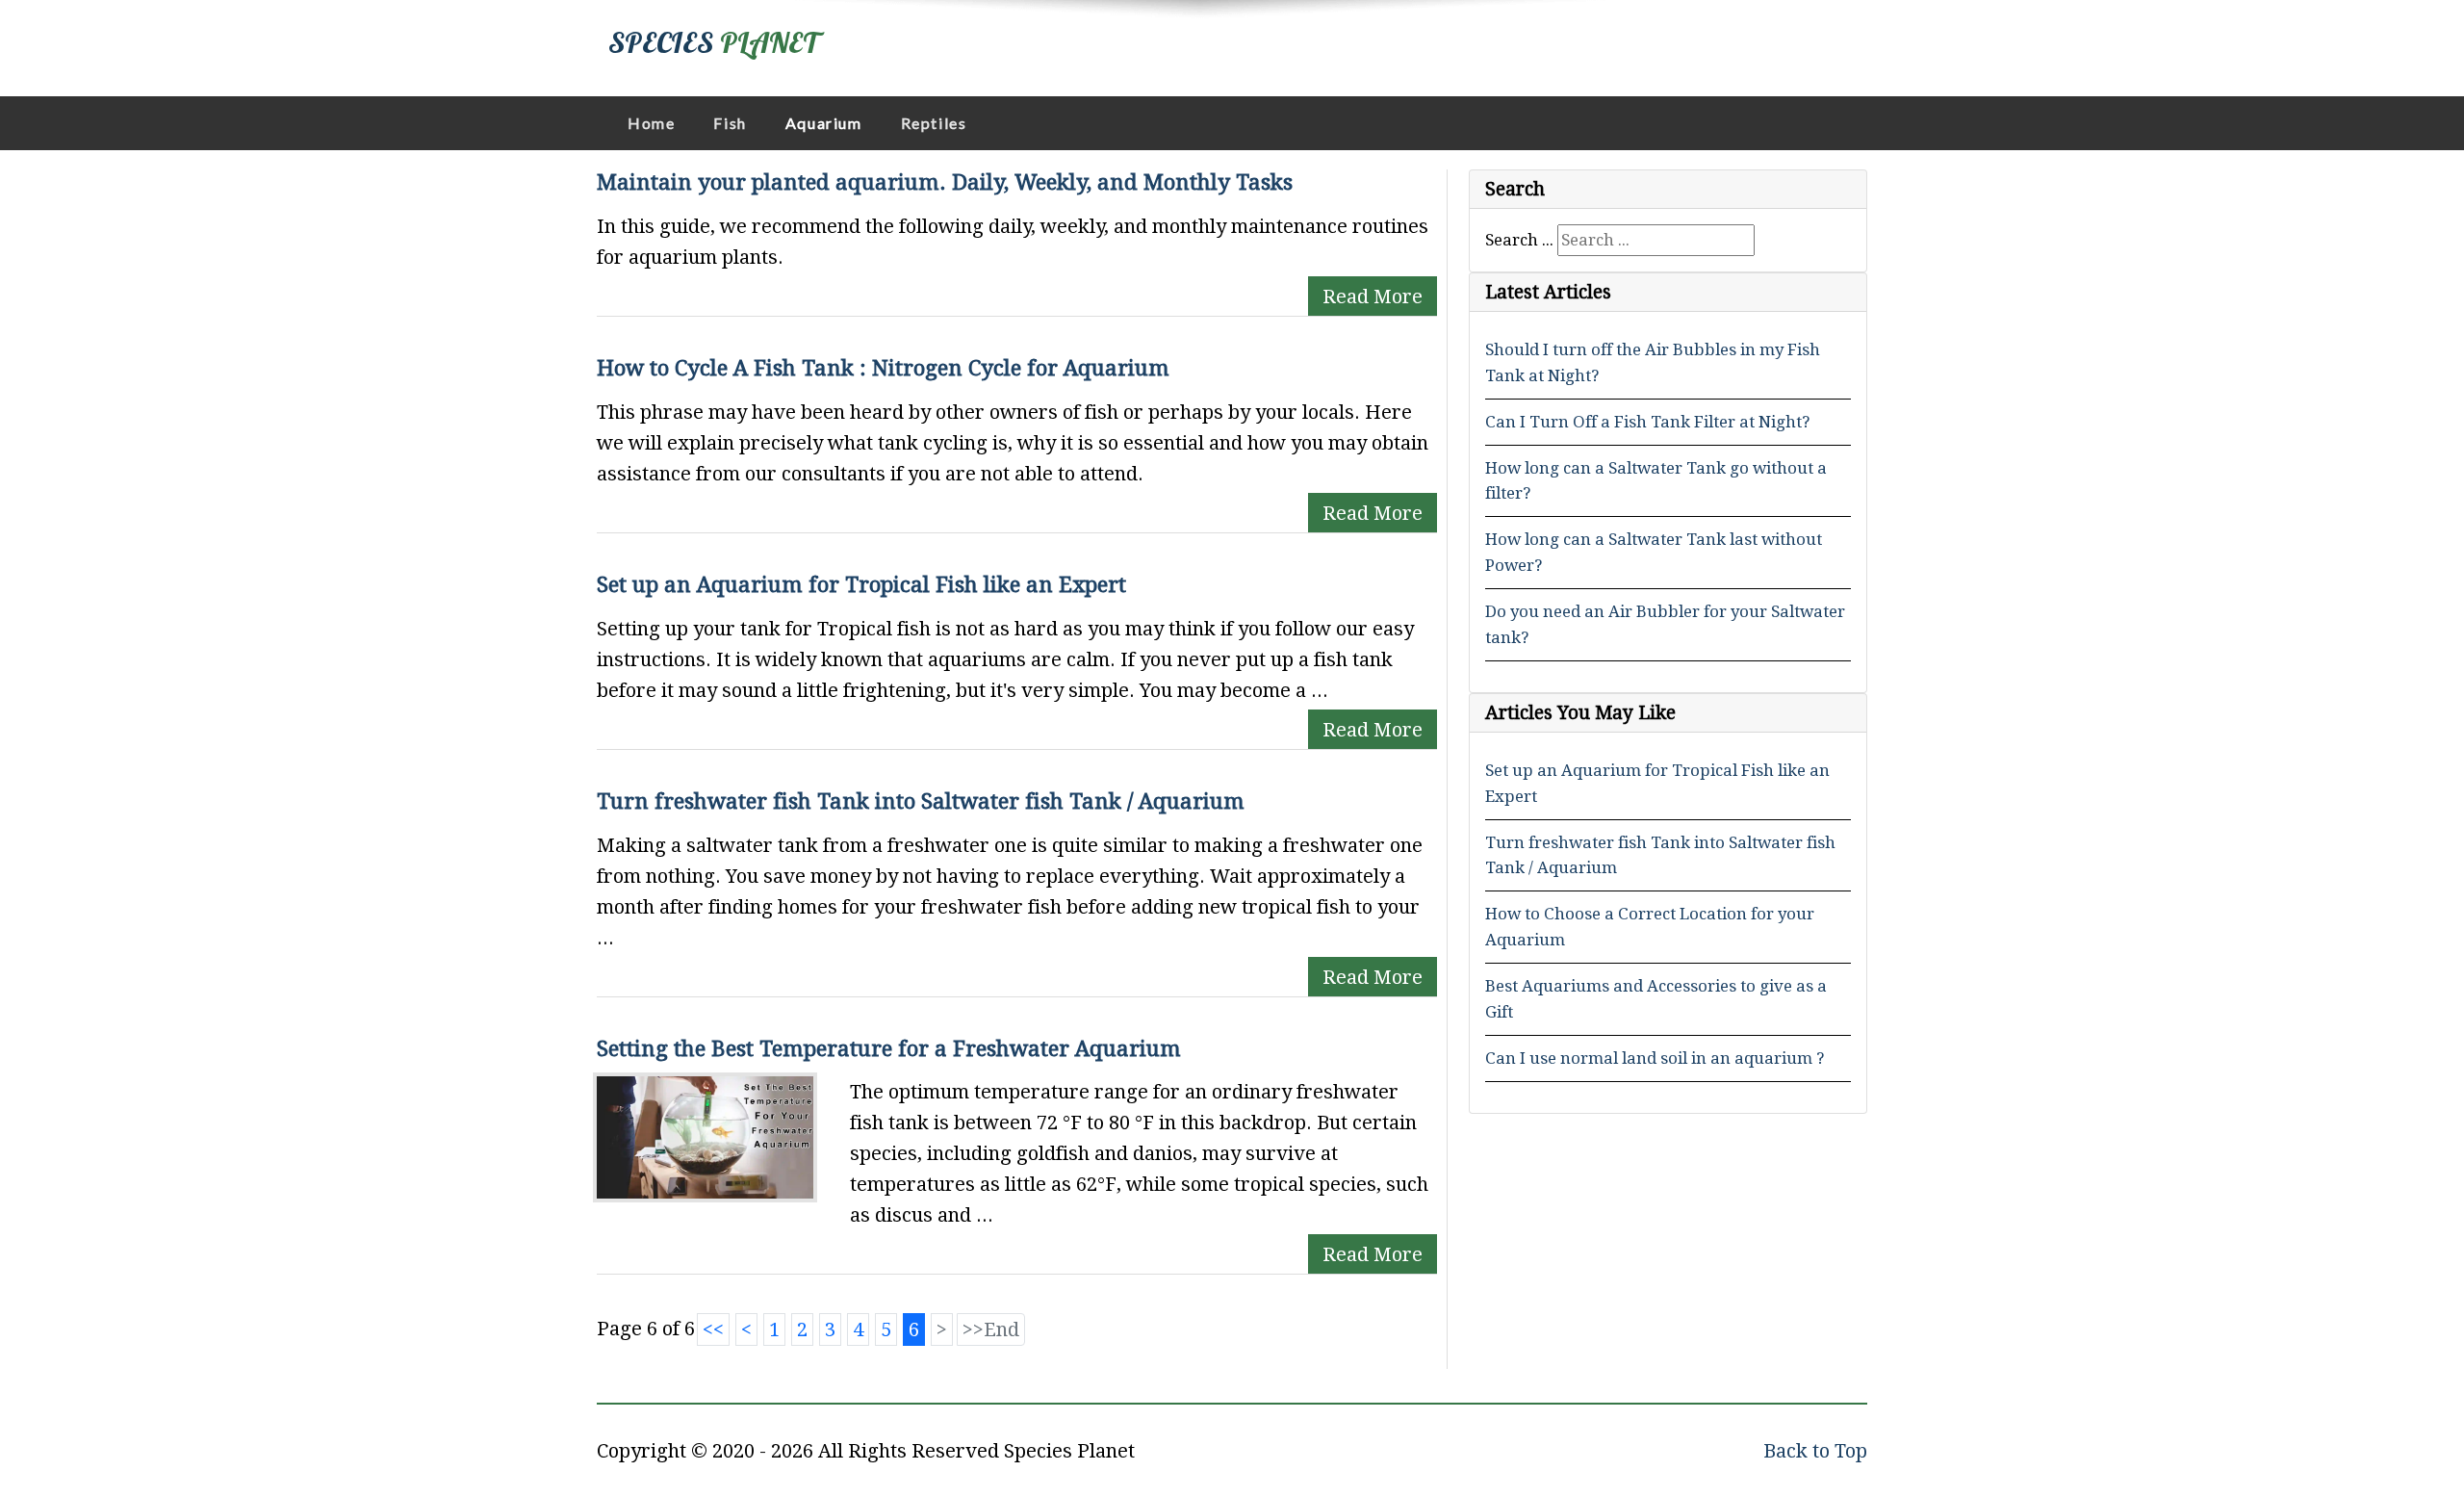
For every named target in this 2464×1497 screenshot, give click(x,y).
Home (651, 123)
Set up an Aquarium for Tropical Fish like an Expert (861, 584)
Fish (730, 123)
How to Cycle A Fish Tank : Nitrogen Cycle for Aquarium (883, 368)
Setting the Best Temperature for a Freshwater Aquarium (889, 1048)
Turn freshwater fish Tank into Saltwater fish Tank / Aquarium (921, 801)
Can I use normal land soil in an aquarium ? (1655, 1058)
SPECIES (713, 42)
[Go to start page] (713, 1329)
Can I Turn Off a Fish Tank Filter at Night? (1647, 422)
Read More (1373, 297)
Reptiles (934, 123)
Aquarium (824, 123)
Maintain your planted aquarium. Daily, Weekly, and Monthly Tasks (945, 182)
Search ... (1519, 240)
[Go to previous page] (746, 1329)
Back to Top (1815, 1451)
